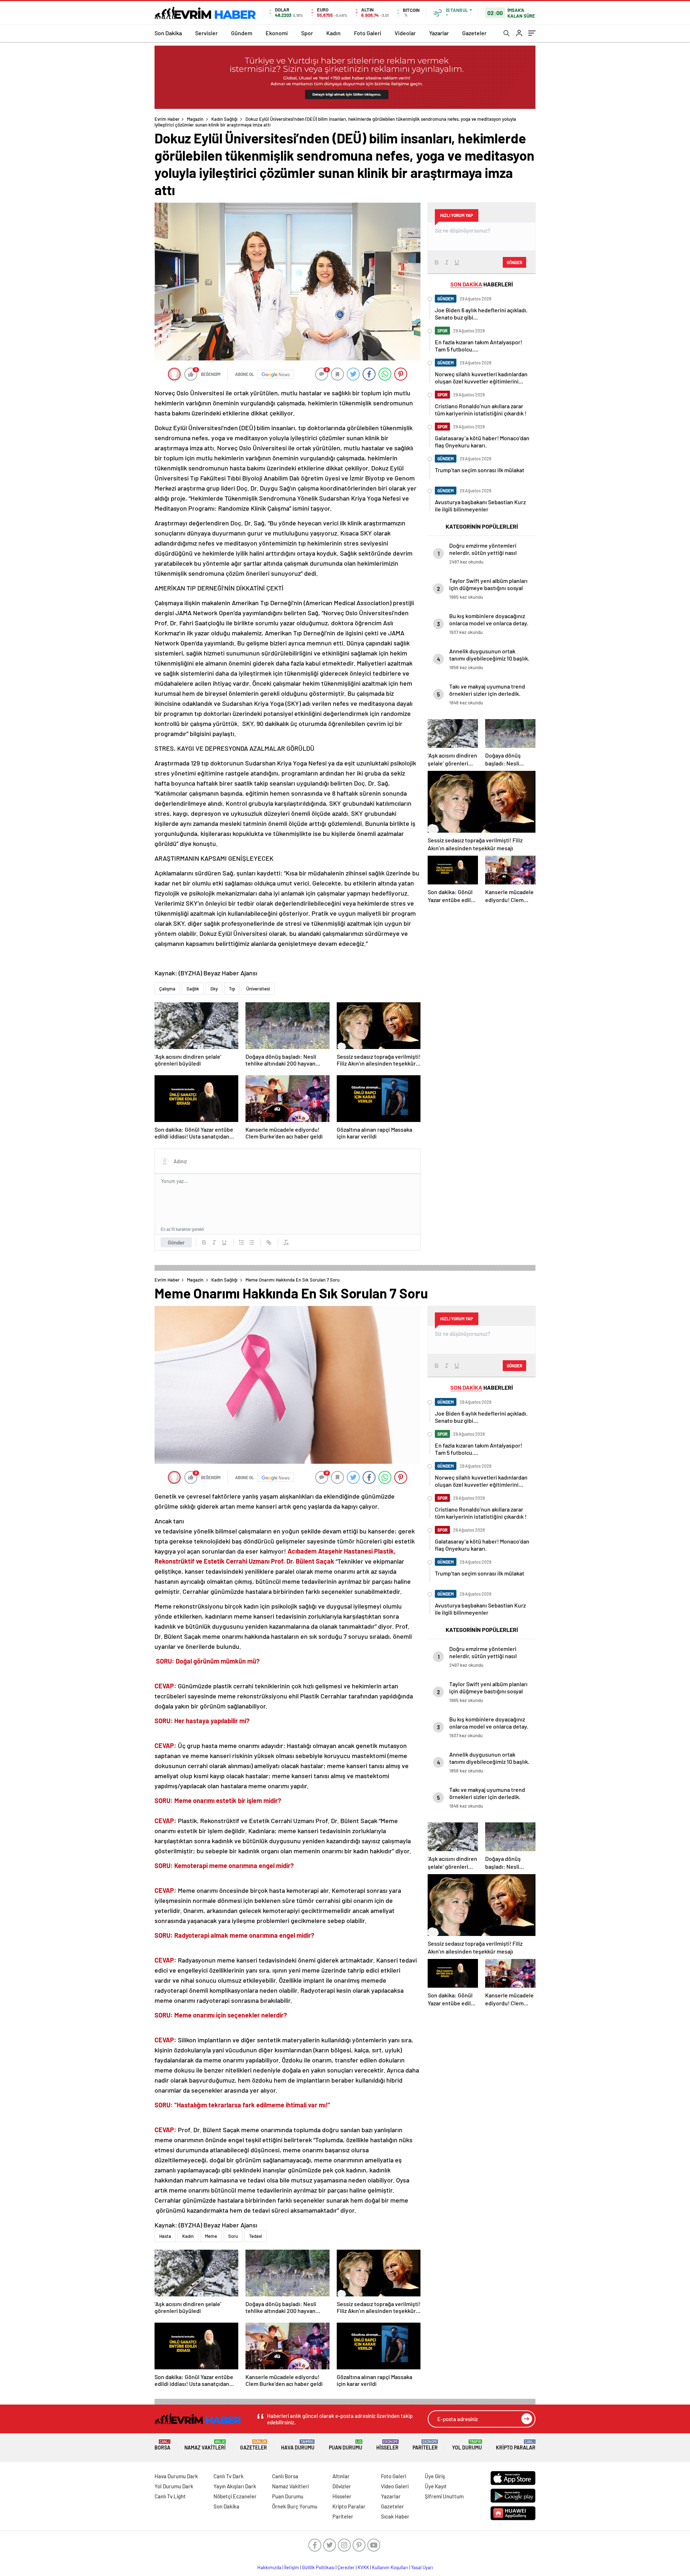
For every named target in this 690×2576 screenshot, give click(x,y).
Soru (233, 2236)
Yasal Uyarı (422, 2567)
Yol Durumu (467, 2445)
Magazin (195, 119)
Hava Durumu (298, 2445)
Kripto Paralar (516, 2445)
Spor (307, 33)
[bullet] (252, 1242)
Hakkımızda (269, 2567)
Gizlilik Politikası (318, 2567)
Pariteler (425, 2445)
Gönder (176, 1242)
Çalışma (167, 989)
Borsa (162, 2445)
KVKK (363, 2567)
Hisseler (387, 2445)
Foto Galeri (368, 33)
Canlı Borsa (285, 2476)
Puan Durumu (346, 2445)
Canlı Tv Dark (229, 2476)
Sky (214, 989)
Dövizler (342, 2486)
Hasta (165, 2236)
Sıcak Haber (395, 2516)
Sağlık (193, 989)
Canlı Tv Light (170, 2496)
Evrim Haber (167, 119)
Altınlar (341, 2476)
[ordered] (241, 1242)
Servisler (206, 33)
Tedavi (256, 2236)
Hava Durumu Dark (176, 2476)
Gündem (242, 33)
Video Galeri (395, 2486)
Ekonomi (277, 33)
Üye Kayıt (436, 2486)
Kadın (333, 33)
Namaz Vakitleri (205, 2445)
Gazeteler (474, 33)
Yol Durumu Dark (174, 2486)
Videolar (405, 33)
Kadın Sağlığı (224, 119)
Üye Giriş (435, 2476)
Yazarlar (439, 33)
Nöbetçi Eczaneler (235, 2496)
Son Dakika (168, 33)
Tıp (232, 989)
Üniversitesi (258, 989)
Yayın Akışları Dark (235, 2486)
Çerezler (346, 2567)
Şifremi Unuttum (444, 2496)
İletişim (292, 2567)
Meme (211, 2236)
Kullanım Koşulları (390, 2567)
